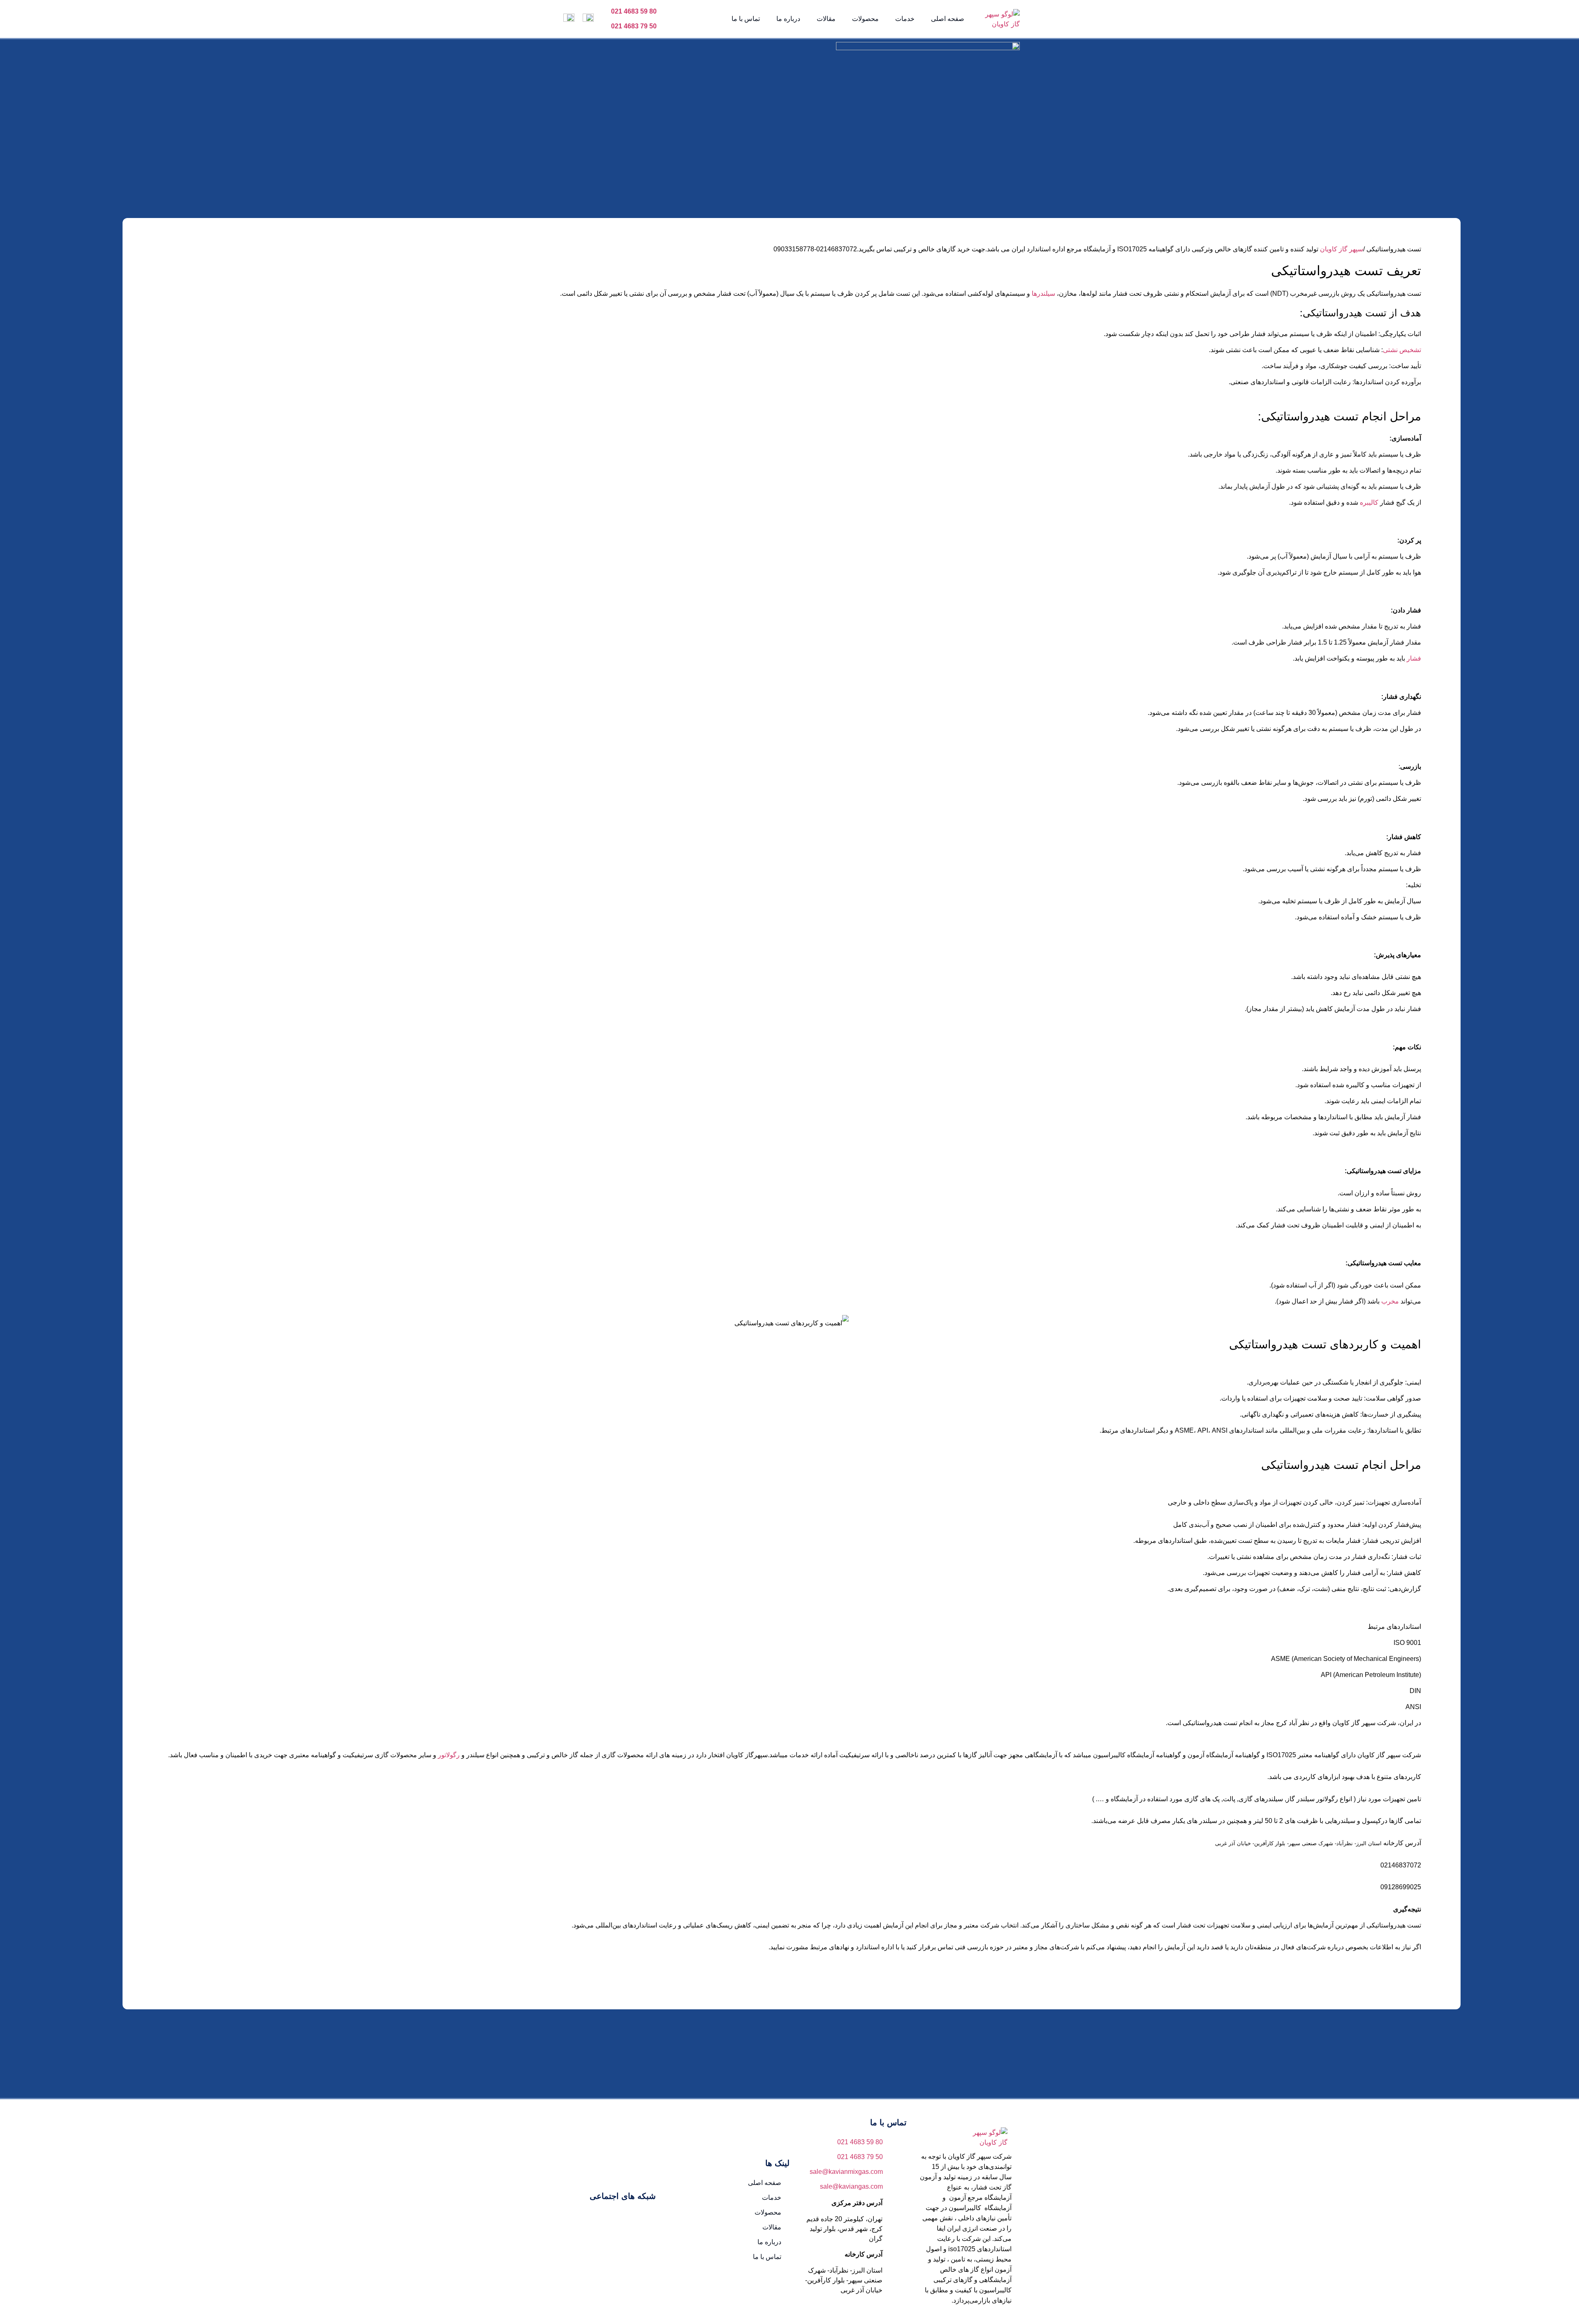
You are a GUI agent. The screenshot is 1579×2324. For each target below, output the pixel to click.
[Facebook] (647, 2219)
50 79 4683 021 (634, 26)
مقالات (826, 19)
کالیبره (1368, 502)
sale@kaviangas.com (851, 2186)
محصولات (865, 19)
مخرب (1389, 1301)
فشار (1413, 658)
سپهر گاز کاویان (1342, 249)
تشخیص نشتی (1402, 350)
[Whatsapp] (573, 2219)
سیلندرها (1043, 293)
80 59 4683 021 (634, 11)
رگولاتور (448, 1755)
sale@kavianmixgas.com (846, 2172)
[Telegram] (597, 2219)
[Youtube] (622, 2219)
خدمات (905, 19)
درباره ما (788, 19)
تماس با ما (746, 19)
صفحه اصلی (948, 19)
